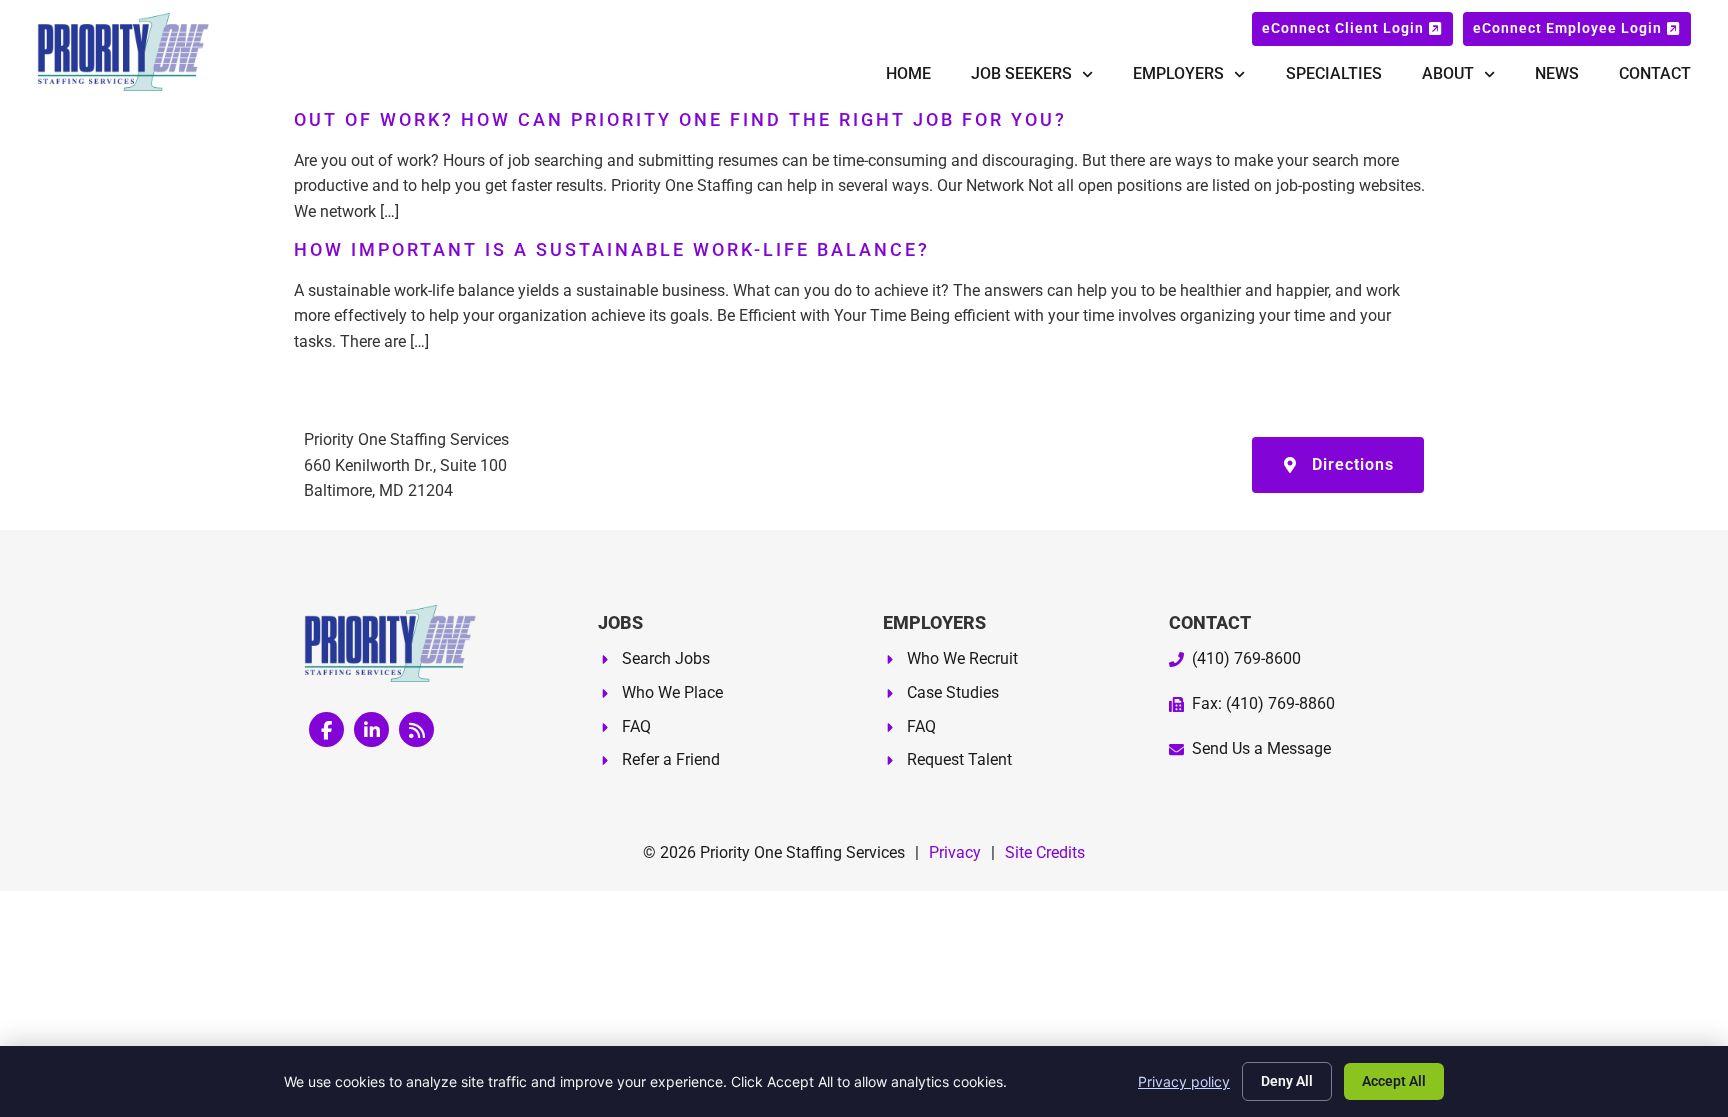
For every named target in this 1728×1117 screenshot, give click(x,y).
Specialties (1334, 73)
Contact (1655, 73)
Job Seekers (1021, 73)
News (1557, 73)
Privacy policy (1184, 1081)
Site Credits (1045, 852)
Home (908, 73)
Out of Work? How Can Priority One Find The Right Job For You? (680, 120)
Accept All (1394, 1081)
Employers (1178, 73)
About (1448, 73)
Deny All (1287, 1081)
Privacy (955, 852)
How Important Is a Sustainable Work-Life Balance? (612, 250)
